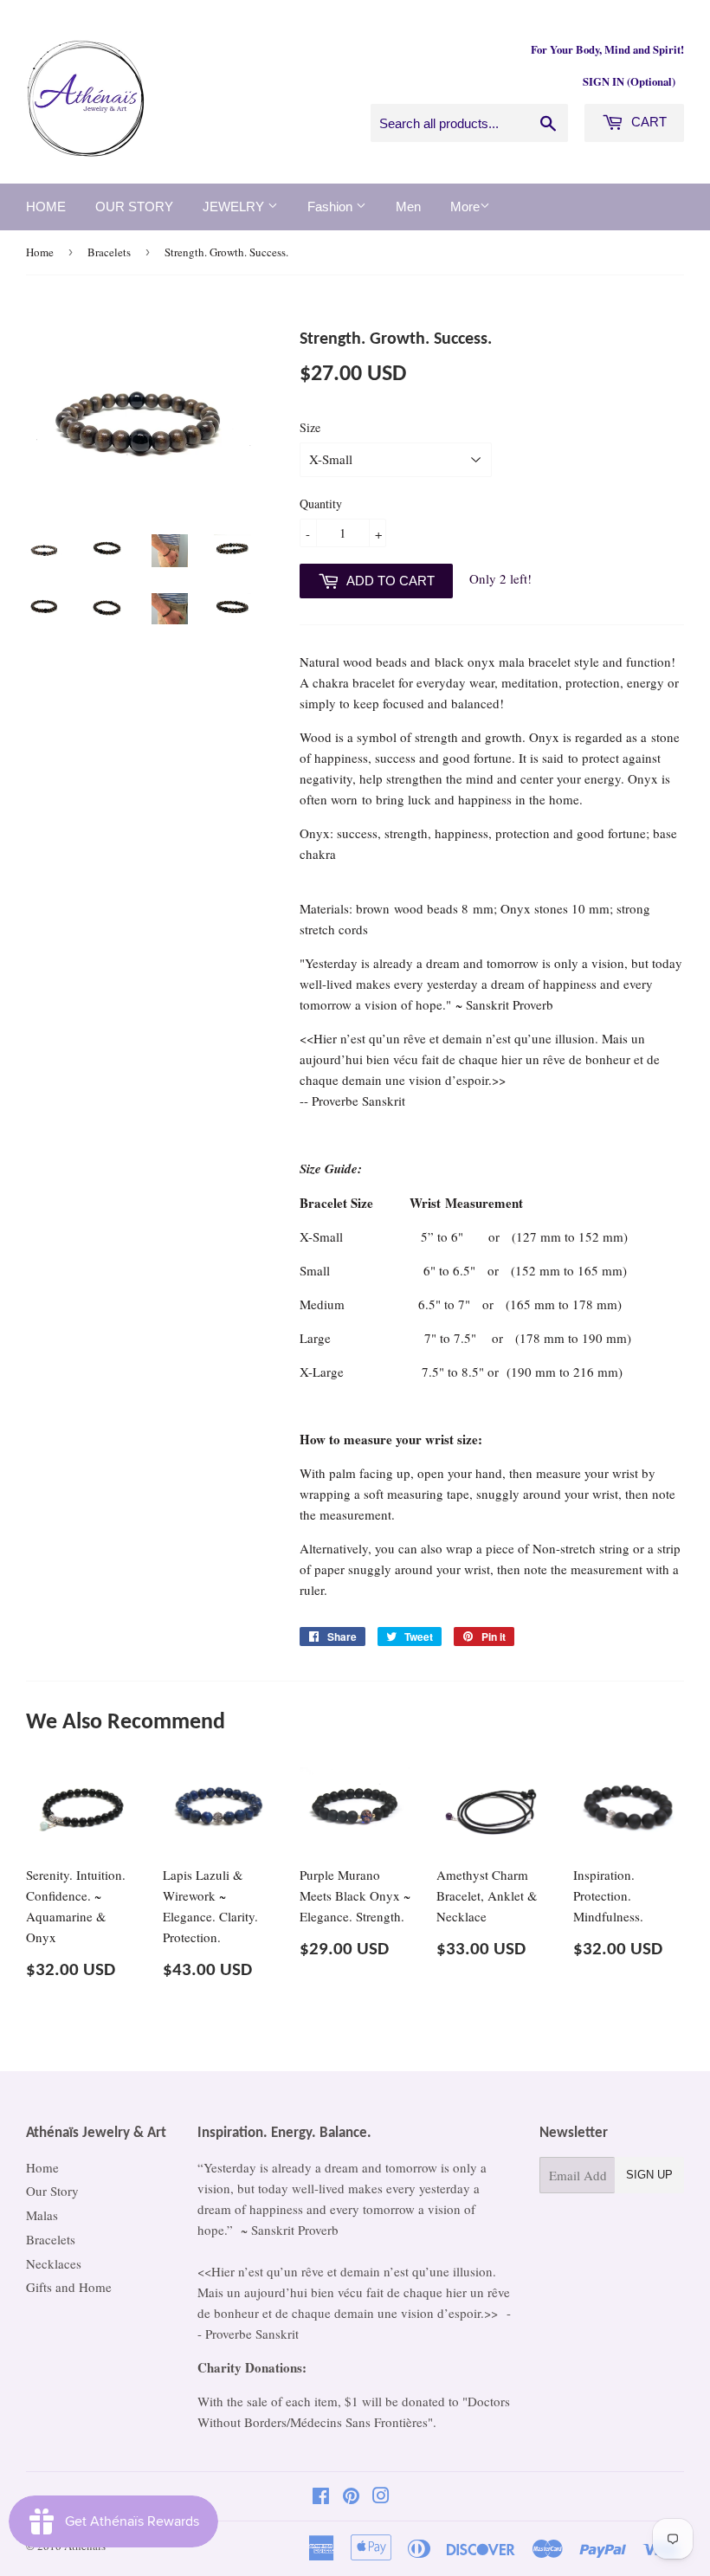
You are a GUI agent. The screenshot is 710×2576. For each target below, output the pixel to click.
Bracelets (109, 252)
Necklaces (54, 2263)
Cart (647, 122)
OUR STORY (134, 207)
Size (310, 427)
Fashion (332, 207)
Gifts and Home (69, 2287)
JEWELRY (235, 207)
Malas (42, 2215)
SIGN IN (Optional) (629, 81)
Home (40, 252)
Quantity (321, 504)
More (465, 207)
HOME (46, 207)
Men (408, 207)
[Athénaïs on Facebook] (321, 2497)
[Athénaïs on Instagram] (381, 2497)
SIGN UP (649, 2175)
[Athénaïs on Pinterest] (351, 2497)
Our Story (52, 2191)
